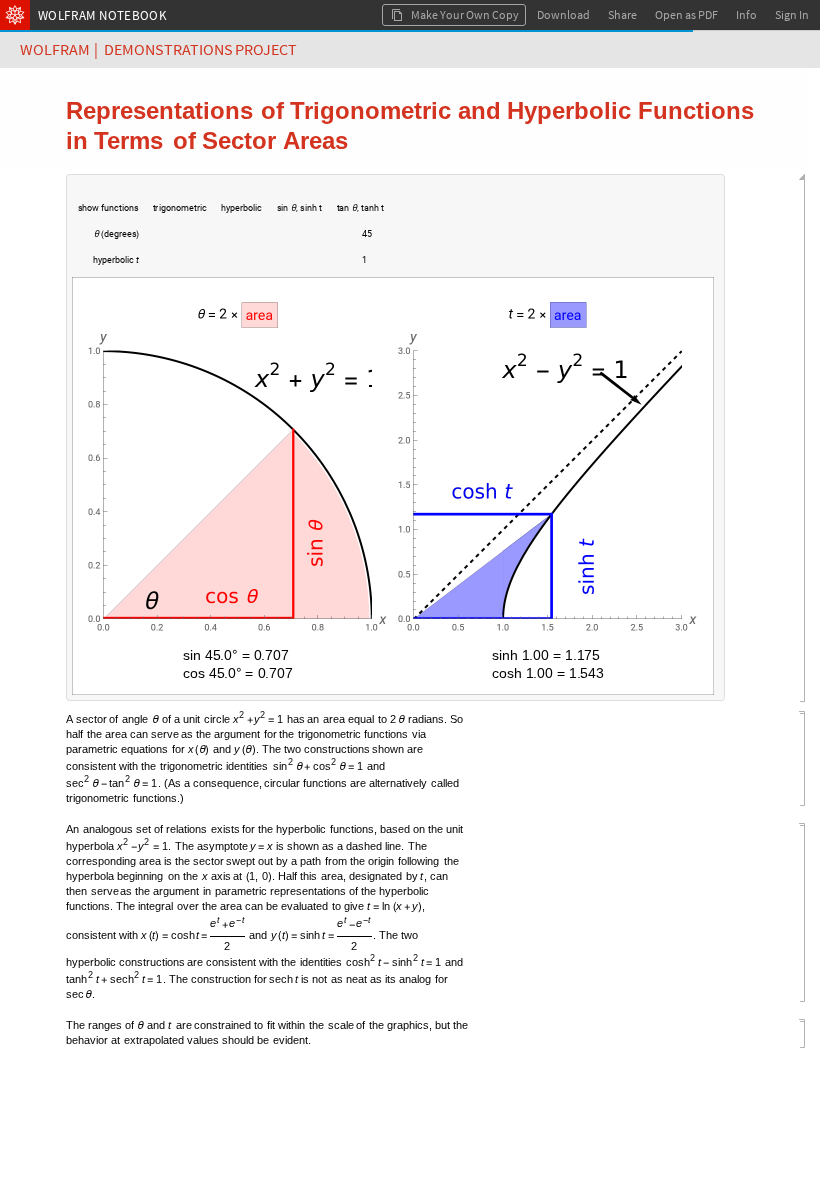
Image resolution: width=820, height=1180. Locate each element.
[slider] (246, 244)
